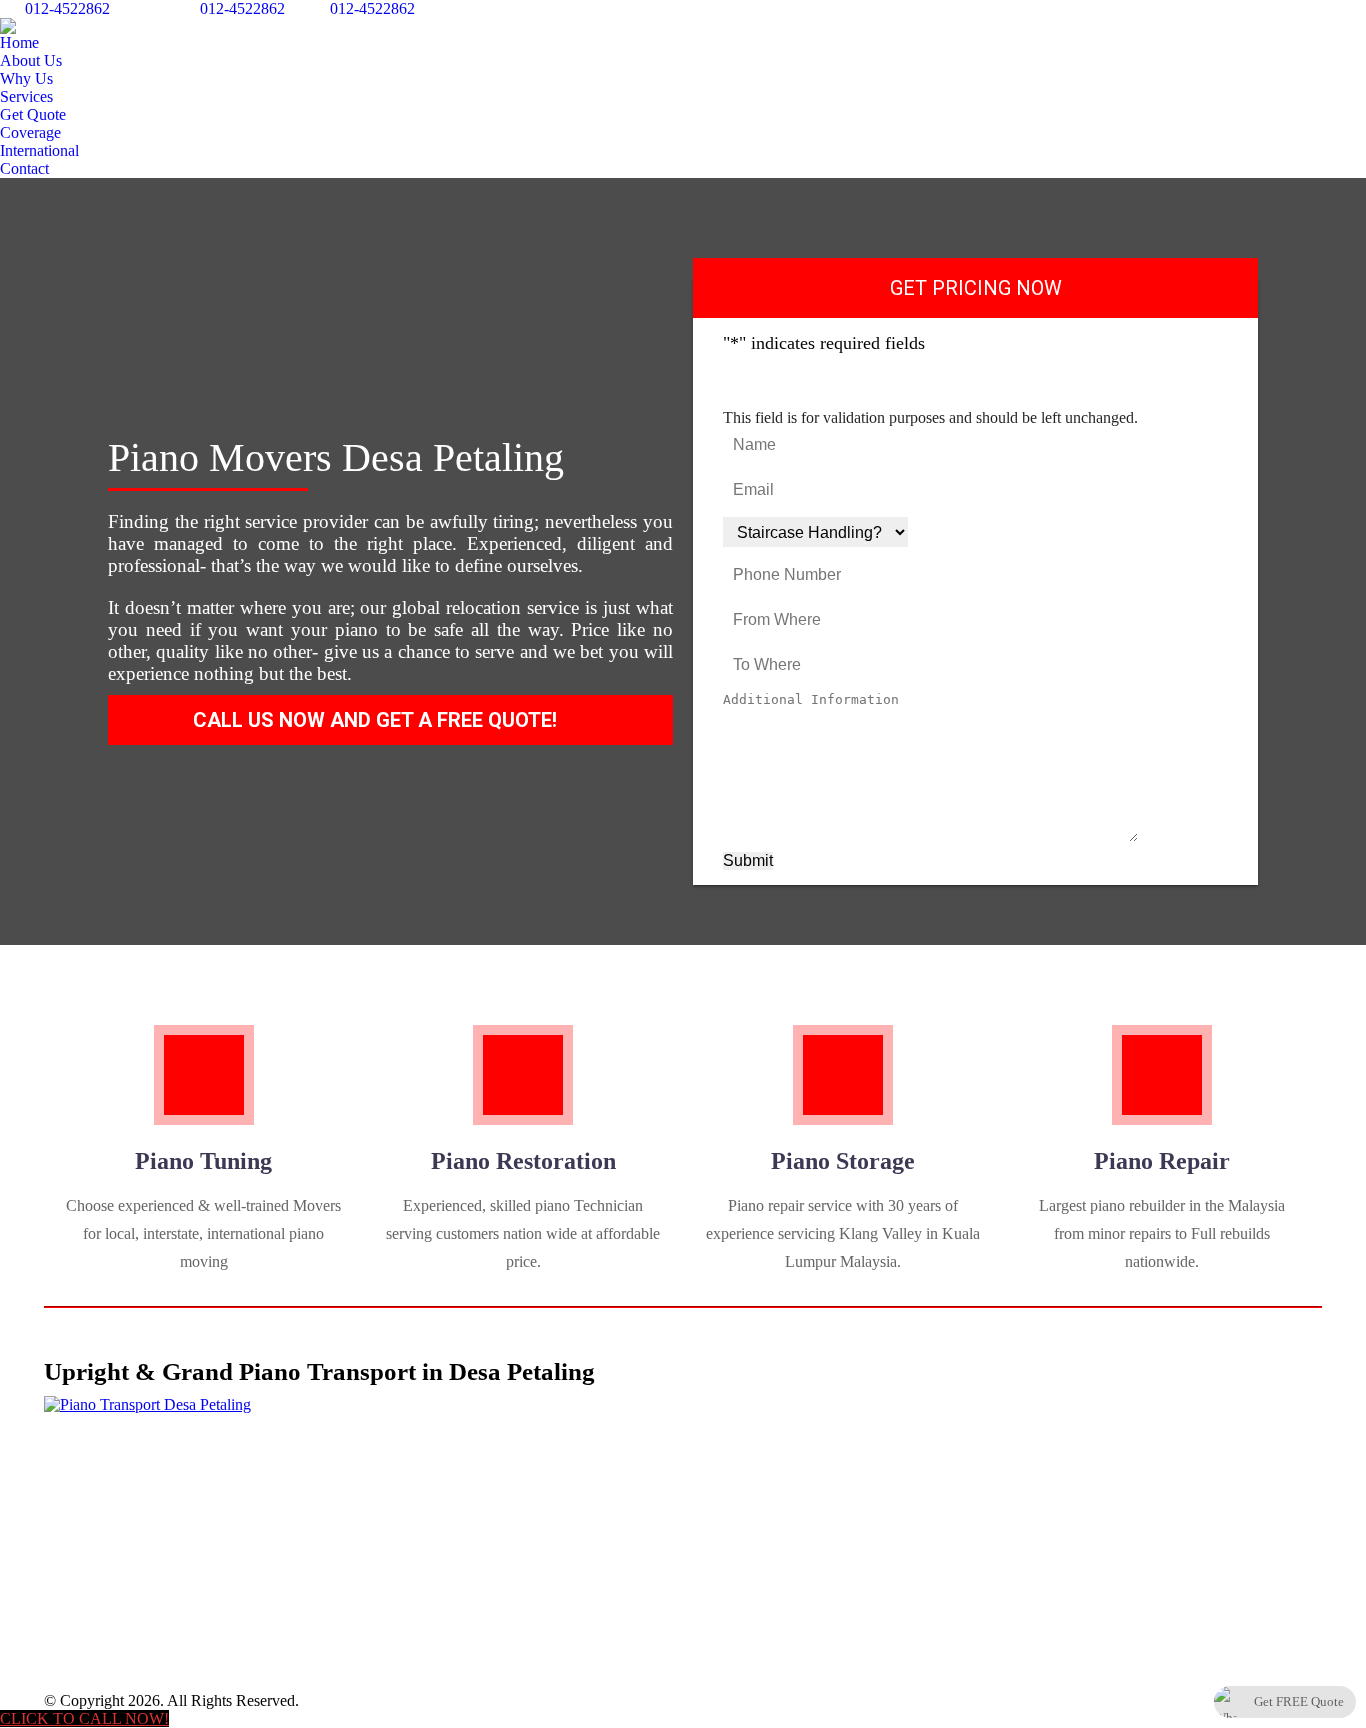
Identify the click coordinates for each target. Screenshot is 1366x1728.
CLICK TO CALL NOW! (84, 1718)
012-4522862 (67, 8)
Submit (748, 860)
